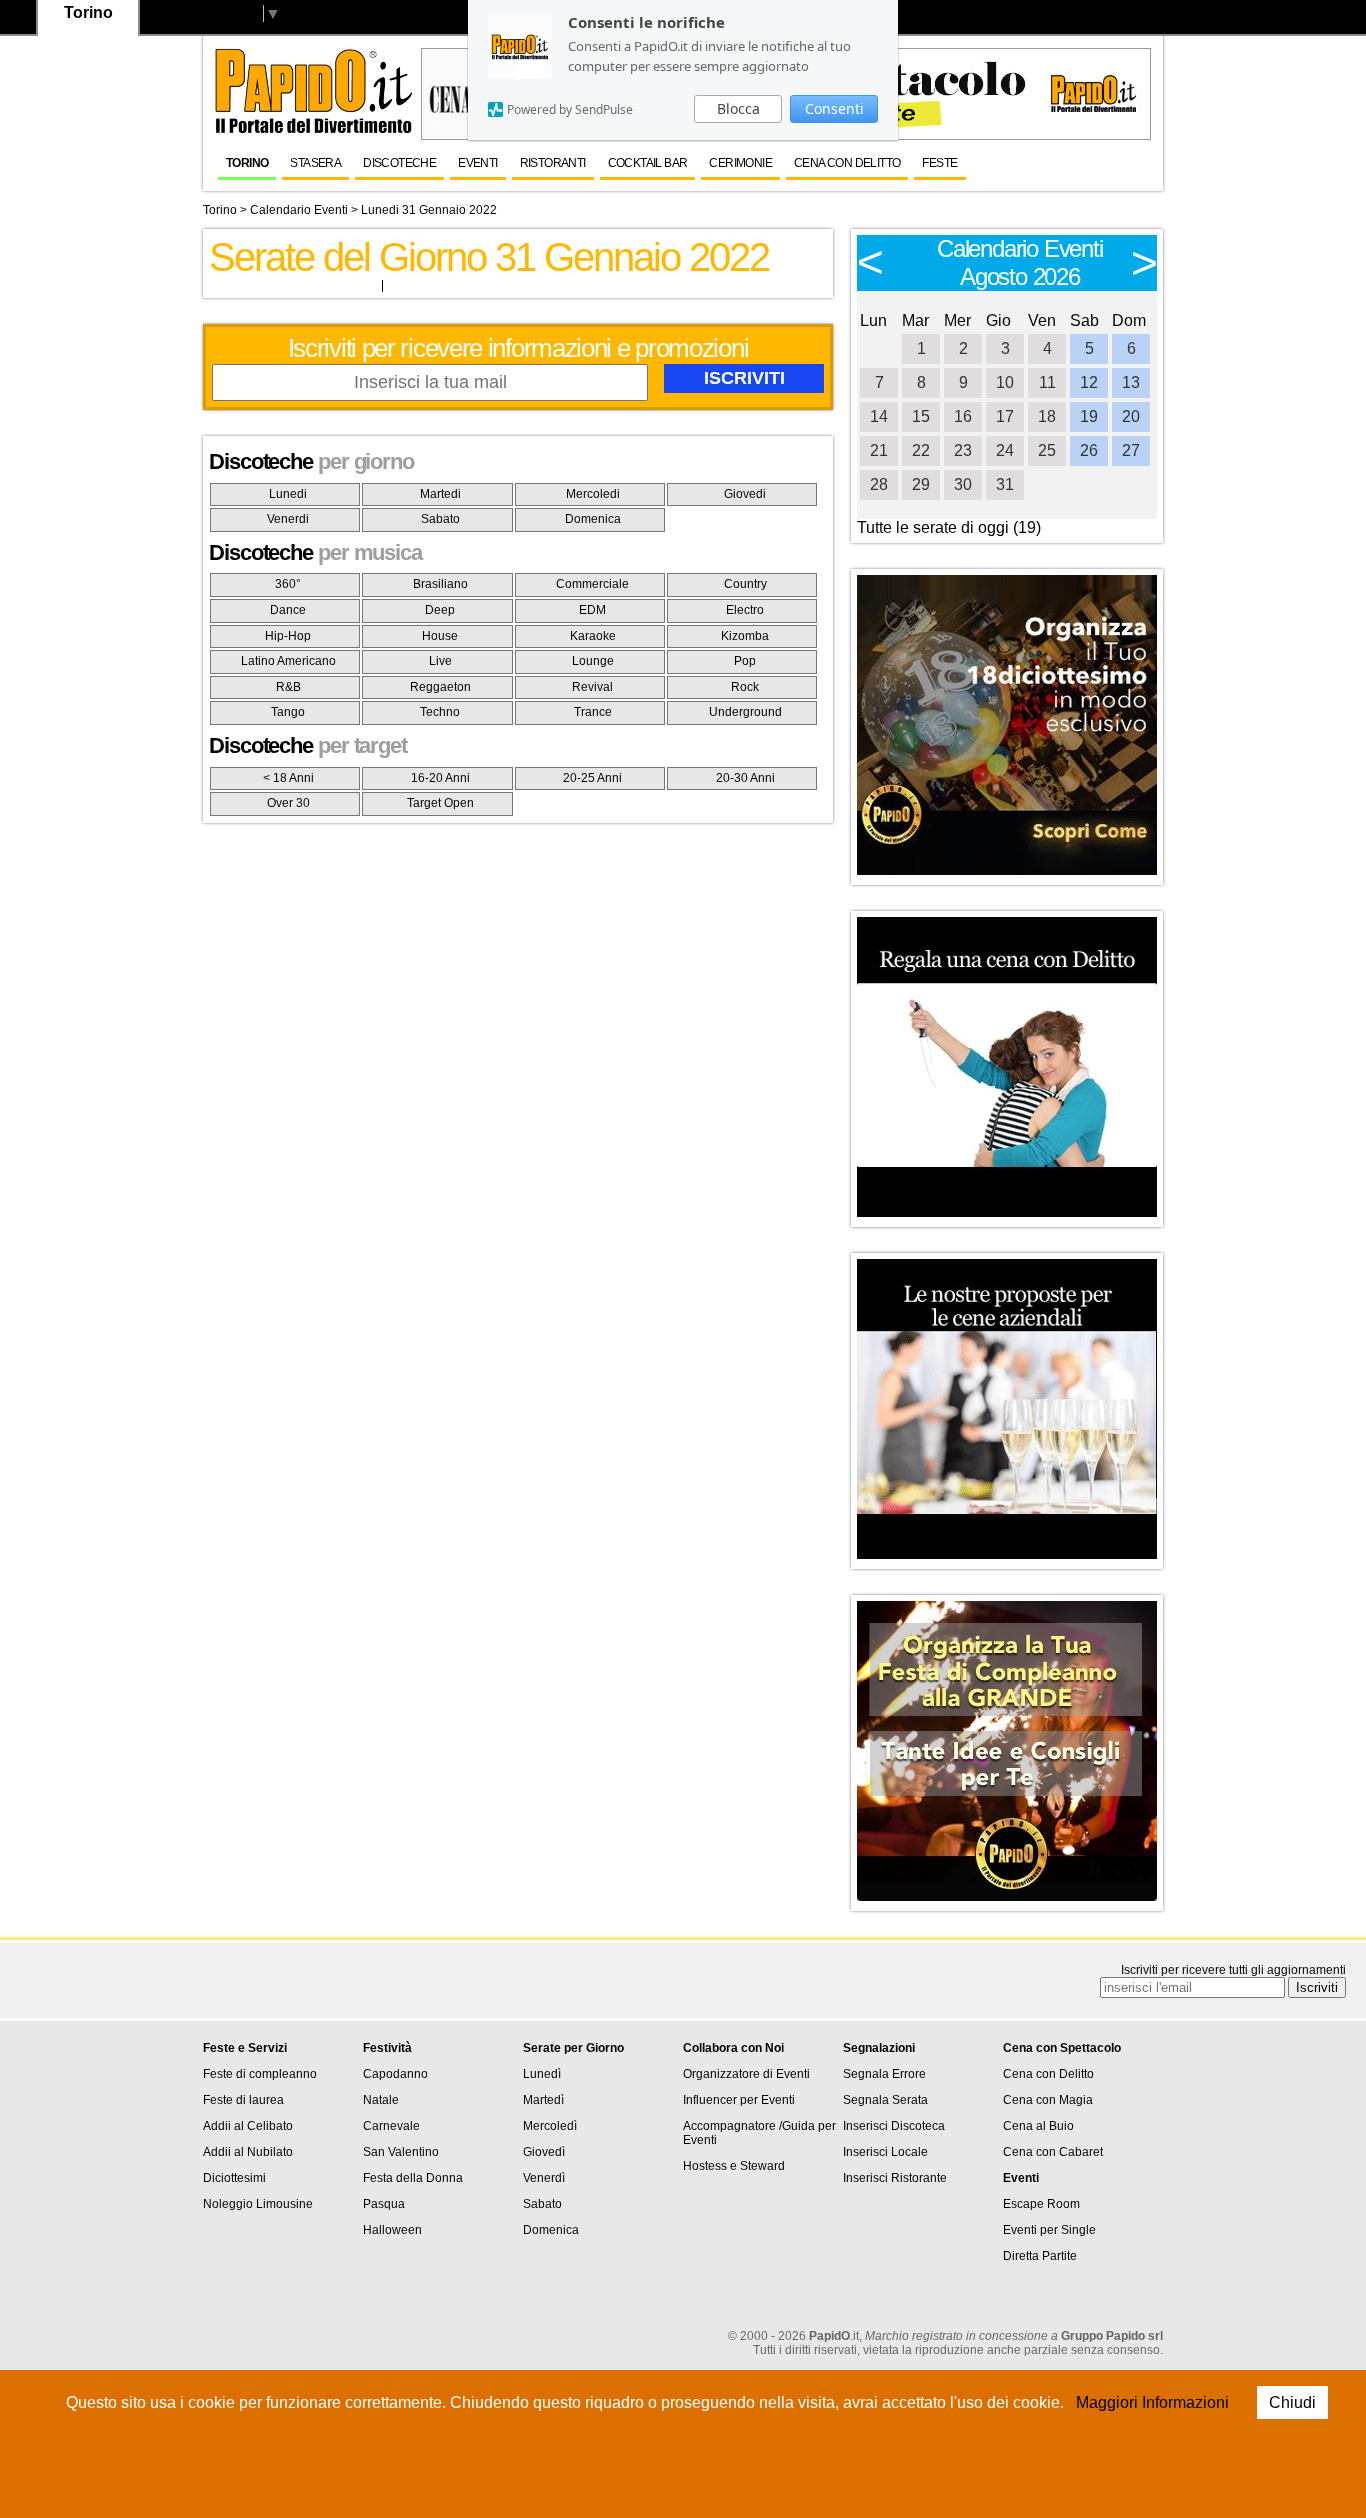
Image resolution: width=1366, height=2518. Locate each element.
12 (1089, 382)
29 (921, 484)
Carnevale (391, 2126)
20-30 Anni (745, 778)
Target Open (440, 803)
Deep (440, 610)
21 (879, 450)
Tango (288, 712)
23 (963, 450)
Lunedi (288, 494)
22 (921, 450)
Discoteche (399, 163)
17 (1005, 416)
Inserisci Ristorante (895, 2178)
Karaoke (593, 636)
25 (1047, 450)
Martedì (543, 2100)
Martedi (440, 494)
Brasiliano (440, 584)
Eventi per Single (1049, 2230)
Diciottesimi (234, 2178)
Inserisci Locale (885, 2152)
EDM (592, 610)
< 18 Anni (288, 778)
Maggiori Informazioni (1152, 2402)
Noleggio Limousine (258, 2204)
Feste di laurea (243, 2100)
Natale (381, 2100)
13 (1131, 382)
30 (963, 484)
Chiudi (1292, 2402)
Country (745, 584)
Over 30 (288, 803)
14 (879, 416)
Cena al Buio (1038, 2126)
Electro (745, 610)
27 (1131, 450)
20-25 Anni (592, 778)
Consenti (834, 108)
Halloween (392, 2230)
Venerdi (288, 519)
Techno (440, 712)
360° (288, 584)
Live (440, 661)
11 (1047, 382)
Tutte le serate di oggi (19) (949, 527)
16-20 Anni (440, 778)
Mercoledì (550, 2126)
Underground (745, 712)
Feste (939, 163)
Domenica (593, 519)
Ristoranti (553, 163)
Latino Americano (288, 661)
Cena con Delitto (1048, 2074)
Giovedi (745, 494)
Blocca (738, 108)
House (440, 636)
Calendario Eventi (299, 210)
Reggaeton (440, 687)
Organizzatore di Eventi (746, 2074)
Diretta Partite (1040, 2256)
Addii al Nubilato (248, 2152)
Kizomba (745, 636)
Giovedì (544, 2152)
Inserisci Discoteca (894, 2126)
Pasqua (384, 2204)
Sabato (440, 519)
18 (1047, 416)
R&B (288, 687)
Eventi (477, 163)
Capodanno (395, 2074)
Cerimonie (740, 163)
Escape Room (1041, 2204)
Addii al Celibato (248, 2126)
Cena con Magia (1048, 2100)
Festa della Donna (413, 2178)
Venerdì (544, 2178)
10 (1005, 382)
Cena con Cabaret (1053, 2152)
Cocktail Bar (648, 163)
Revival (592, 687)
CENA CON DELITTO (847, 163)
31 (1005, 484)
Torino (247, 163)
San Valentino (401, 2152)
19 (1089, 416)
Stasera (315, 163)
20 (1131, 416)
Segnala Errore (884, 2074)
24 (1005, 450)
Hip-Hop (288, 636)
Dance (288, 610)
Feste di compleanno (260, 2074)
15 (921, 416)
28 (879, 484)
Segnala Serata (885, 2100)
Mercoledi (593, 494)
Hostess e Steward (734, 2166)
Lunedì (542, 2074)
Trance (593, 712)
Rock (745, 687)
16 (963, 416)
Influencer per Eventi (739, 2100)
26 (1089, 450)
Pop (745, 661)
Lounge (593, 661)
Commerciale (592, 584)
